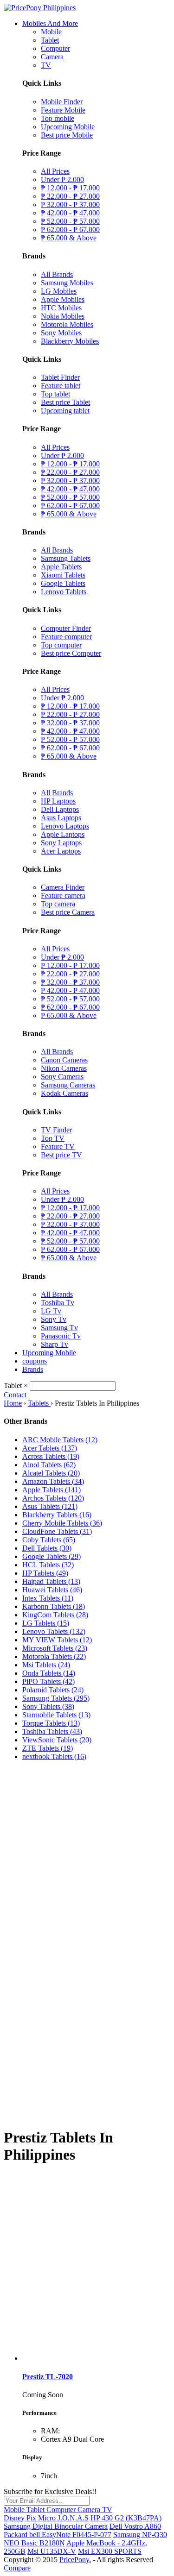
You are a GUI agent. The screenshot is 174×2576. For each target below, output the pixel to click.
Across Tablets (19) (51, 1456)
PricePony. (75, 2560)
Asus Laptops (61, 818)
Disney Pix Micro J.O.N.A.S (46, 2518)
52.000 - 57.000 (70, 221)
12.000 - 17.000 (70, 188)
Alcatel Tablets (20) (51, 1473)
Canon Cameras (64, 1060)
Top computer (61, 645)
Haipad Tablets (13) (51, 1581)
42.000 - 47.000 (70, 213)
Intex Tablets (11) (48, 1598)
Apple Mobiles (63, 299)
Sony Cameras (62, 1077)
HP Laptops (58, 801)
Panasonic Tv (61, 1336)
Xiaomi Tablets (63, 575)
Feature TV (58, 1147)
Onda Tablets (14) (49, 1673)
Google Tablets (63, 583)
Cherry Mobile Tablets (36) (62, 1523)
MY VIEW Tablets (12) (57, 1640)
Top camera (58, 904)
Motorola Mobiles (67, 324)
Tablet (50, 40)
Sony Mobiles (61, 333)
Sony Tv (54, 1319)
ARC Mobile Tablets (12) (60, 1440)
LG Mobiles (59, 291)
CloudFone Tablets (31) (57, 1531)
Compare (17, 2568)
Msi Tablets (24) (46, 1665)
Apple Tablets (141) (52, 1490)
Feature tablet (61, 386)
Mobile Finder (62, 102)
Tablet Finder (60, 377)
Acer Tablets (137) (50, 1448)
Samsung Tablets (66, 558)
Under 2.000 (62, 179)
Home (13, 1403)
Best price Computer (71, 653)
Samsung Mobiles (67, 283)
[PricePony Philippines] (40, 8)
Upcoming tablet (65, 411)
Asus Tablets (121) (50, 1506)
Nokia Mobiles (63, 316)
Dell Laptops (60, 809)
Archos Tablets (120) (53, 1498)
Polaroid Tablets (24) (53, 1690)
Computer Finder (66, 628)
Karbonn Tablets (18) (54, 1606)
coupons (35, 1361)
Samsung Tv (59, 1328)
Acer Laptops (61, 851)
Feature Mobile (63, 110)
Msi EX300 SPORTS (110, 2551)
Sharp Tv (55, 1344)
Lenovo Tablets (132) (54, 1631)
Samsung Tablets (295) (56, 1698)
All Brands (57, 274)
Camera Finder (63, 887)
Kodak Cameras (64, 1093)
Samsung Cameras (68, 1085)
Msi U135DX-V (52, 2551)
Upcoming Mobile (68, 127)
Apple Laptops (63, 834)
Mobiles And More (50, 23)
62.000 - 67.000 (70, 229)
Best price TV (61, 1155)
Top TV (53, 1138)
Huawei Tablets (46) (52, 1590)
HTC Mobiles (61, 308)
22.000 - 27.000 (70, 196)
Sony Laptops (61, 843)
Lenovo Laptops (65, 826)
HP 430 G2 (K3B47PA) (126, 2518)
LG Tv (51, 1311)
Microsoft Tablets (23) (55, 1648)
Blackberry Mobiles (70, 341)
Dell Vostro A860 (135, 2526)
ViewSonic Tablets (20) (57, 1740)
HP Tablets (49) (45, 1573)
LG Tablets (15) (46, 1623)
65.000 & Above (69, 238)
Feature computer (66, 637)
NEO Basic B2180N (34, 2543)
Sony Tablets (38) (48, 1706)
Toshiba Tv (58, 1303)
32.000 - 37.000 (70, 204)
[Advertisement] (87, 1855)
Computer (55, 48)
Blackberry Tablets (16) (57, 1515)
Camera (52, 57)
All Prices (55, 171)
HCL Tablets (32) (48, 1565)
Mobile (51, 32)
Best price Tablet (65, 402)
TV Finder (56, 1130)
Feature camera (63, 895)
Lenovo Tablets (64, 592)
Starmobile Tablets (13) (56, 1715)
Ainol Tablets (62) (49, 1465)
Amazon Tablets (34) (53, 1481)
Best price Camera (68, 912)
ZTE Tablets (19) (48, 1748)
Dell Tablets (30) (47, 1548)
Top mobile (58, 118)
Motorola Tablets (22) (54, 1656)
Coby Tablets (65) (49, 1540)
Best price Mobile (67, 135)
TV (46, 65)
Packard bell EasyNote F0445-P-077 (58, 2535)
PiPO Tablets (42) (48, 1681)
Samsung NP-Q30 (140, 2535)
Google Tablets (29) (52, 1556)
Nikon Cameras (64, 1068)
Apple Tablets (61, 567)
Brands (33, 1369)
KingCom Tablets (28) (55, 1615)
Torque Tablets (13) (51, 1723)
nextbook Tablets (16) (54, 1756)
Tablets (39, 1403)
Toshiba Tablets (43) (52, 1731)
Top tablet (55, 394)
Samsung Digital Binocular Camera (56, 2526)
